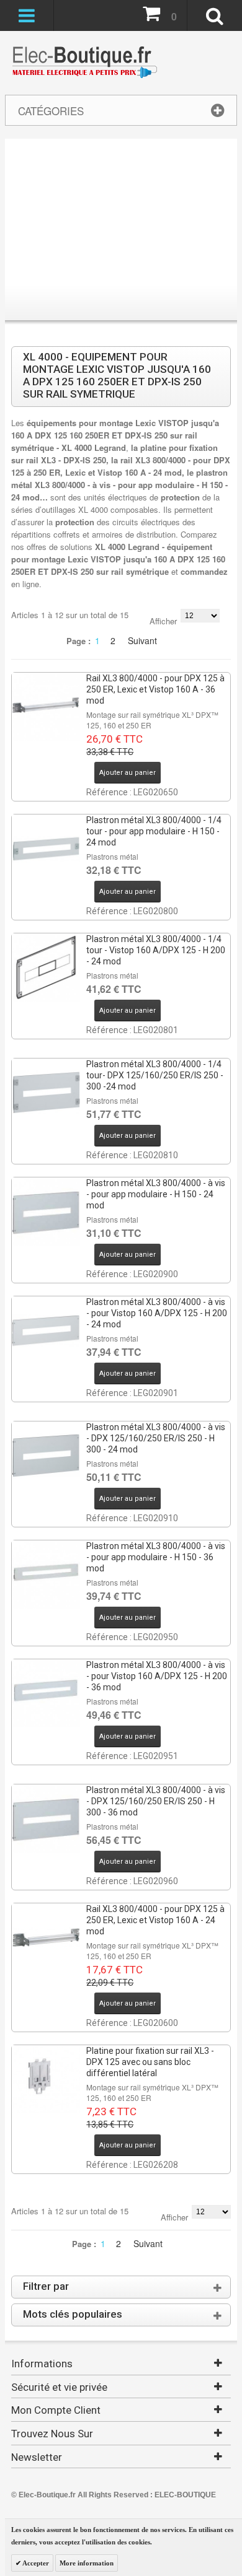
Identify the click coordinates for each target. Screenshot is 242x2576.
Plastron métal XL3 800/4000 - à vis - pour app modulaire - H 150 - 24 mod (156, 1194)
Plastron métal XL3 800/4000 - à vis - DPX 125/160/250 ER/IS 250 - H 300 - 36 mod (156, 1801)
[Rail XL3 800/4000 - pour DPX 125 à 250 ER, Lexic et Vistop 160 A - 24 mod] (46, 1937)
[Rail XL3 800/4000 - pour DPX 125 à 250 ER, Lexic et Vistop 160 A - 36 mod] (46, 707)
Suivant (142, 640)
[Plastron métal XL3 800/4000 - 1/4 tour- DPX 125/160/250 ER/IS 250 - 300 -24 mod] (46, 1093)
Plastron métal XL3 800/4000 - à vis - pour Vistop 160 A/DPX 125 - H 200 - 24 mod (157, 1313)
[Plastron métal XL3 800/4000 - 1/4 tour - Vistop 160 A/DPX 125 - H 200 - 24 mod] (46, 967)
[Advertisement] (121, 232)
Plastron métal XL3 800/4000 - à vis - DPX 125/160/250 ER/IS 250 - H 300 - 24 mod (156, 1438)
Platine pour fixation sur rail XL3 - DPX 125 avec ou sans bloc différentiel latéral (150, 2062)
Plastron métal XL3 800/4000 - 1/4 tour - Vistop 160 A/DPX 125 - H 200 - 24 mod (156, 950)
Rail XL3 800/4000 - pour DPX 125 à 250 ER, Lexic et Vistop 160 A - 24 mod (155, 1920)
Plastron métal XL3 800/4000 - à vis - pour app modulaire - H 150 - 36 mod (156, 1557)
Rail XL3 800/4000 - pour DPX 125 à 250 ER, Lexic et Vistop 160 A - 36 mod (155, 689)
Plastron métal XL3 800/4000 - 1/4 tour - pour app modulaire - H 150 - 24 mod (154, 831)
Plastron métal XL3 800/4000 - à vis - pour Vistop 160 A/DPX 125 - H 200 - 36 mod (157, 1676)
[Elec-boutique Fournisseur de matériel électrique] (84, 63)
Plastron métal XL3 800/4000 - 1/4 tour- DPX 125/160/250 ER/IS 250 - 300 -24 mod (155, 1075)
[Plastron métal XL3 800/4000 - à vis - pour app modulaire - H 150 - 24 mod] (46, 1212)
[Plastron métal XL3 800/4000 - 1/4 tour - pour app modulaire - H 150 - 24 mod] (46, 849)
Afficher (163, 621)
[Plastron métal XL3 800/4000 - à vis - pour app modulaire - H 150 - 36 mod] (46, 1574)
